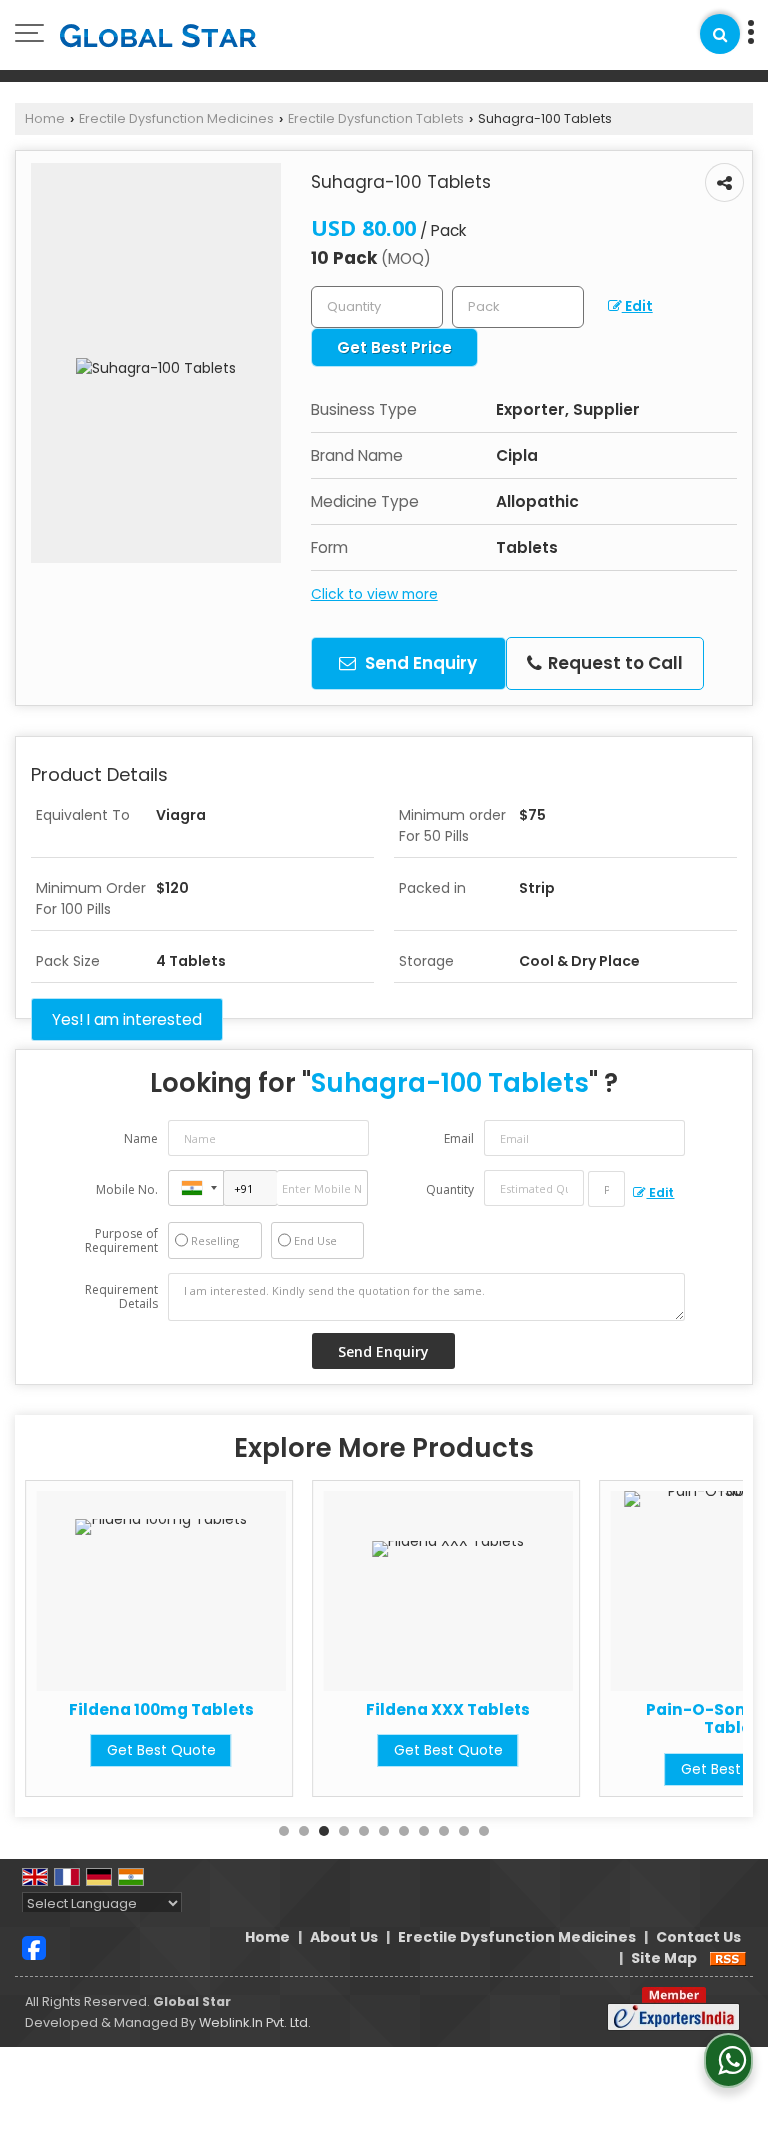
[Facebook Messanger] (34, 1947)
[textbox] (518, 307)
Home (45, 118)
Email (459, 1138)
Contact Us (698, 1937)
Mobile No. (127, 1189)
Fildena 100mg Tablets (161, 1709)
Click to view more (374, 594)
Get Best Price (394, 347)
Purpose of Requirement (121, 1241)
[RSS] (728, 1958)
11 (484, 1831)
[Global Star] (158, 35)
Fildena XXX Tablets (448, 1709)
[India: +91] (196, 1188)
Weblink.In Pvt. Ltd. (255, 2022)
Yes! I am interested (127, 1019)
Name (141, 1138)
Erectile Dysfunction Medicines (176, 118)
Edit (637, 306)
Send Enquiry (419, 663)
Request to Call (613, 663)
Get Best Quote (161, 1750)
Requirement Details (121, 1297)
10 (464, 1831)
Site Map (664, 1958)
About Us (344, 1937)
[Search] (720, 34)
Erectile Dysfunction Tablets (376, 118)
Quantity (450, 1189)
